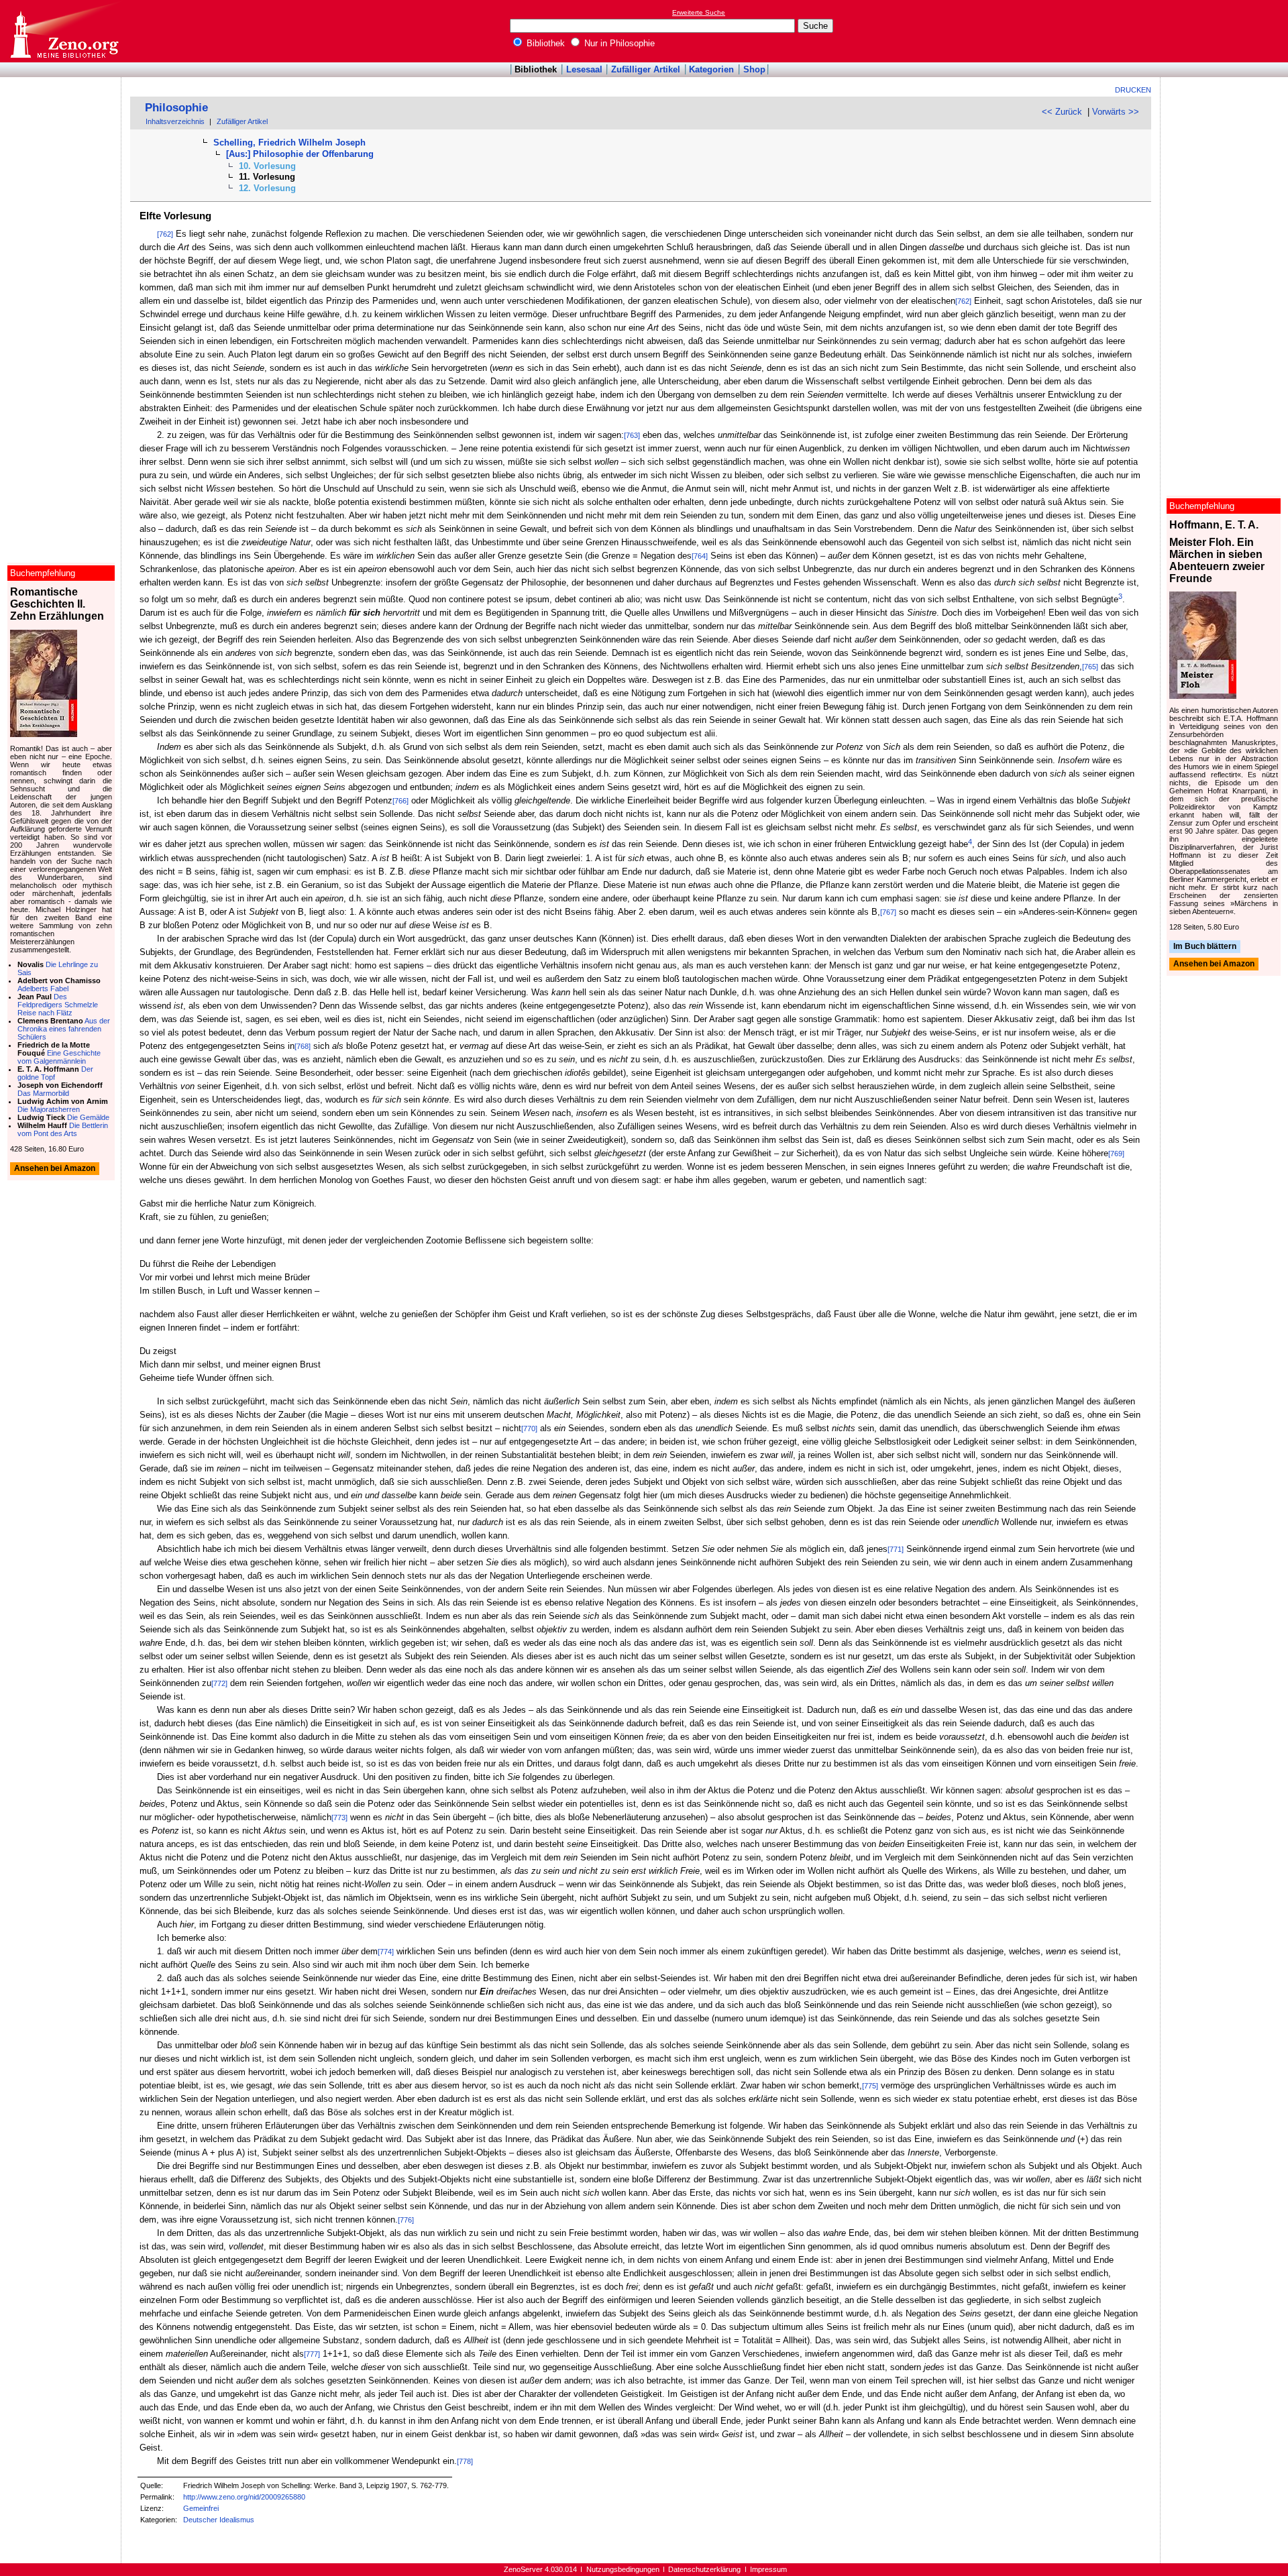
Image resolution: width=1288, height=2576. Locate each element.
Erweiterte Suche (699, 12)
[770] (529, 1429)
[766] (400, 801)
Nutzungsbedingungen (623, 2569)
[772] (219, 1683)
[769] (1116, 1154)
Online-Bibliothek (64, 31)
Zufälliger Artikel (646, 69)
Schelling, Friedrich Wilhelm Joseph (289, 143)
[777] (312, 2354)
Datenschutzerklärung (704, 2569)
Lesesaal (584, 69)
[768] (303, 1046)
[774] (386, 1952)
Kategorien (711, 69)
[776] (406, 2220)
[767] (888, 912)
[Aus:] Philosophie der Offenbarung (300, 154)
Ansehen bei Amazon (1214, 964)
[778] (465, 2461)
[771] (896, 1549)
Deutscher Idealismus (219, 2520)
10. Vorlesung (267, 166)
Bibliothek (544, 43)
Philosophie (176, 108)
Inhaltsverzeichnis (175, 121)
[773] (339, 1817)
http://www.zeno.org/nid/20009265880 (244, 2497)
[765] (1090, 667)
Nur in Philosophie (618, 43)
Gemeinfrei (201, 2508)
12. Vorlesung (267, 188)
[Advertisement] (1226, 31)
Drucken (1133, 90)
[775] (870, 2086)
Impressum (768, 2569)
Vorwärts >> (1116, 112)
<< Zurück (1062, 112)
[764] (700, 556)
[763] (632, 435)
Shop (754, 69)
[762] (165, 234)
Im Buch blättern (1205, 946)
